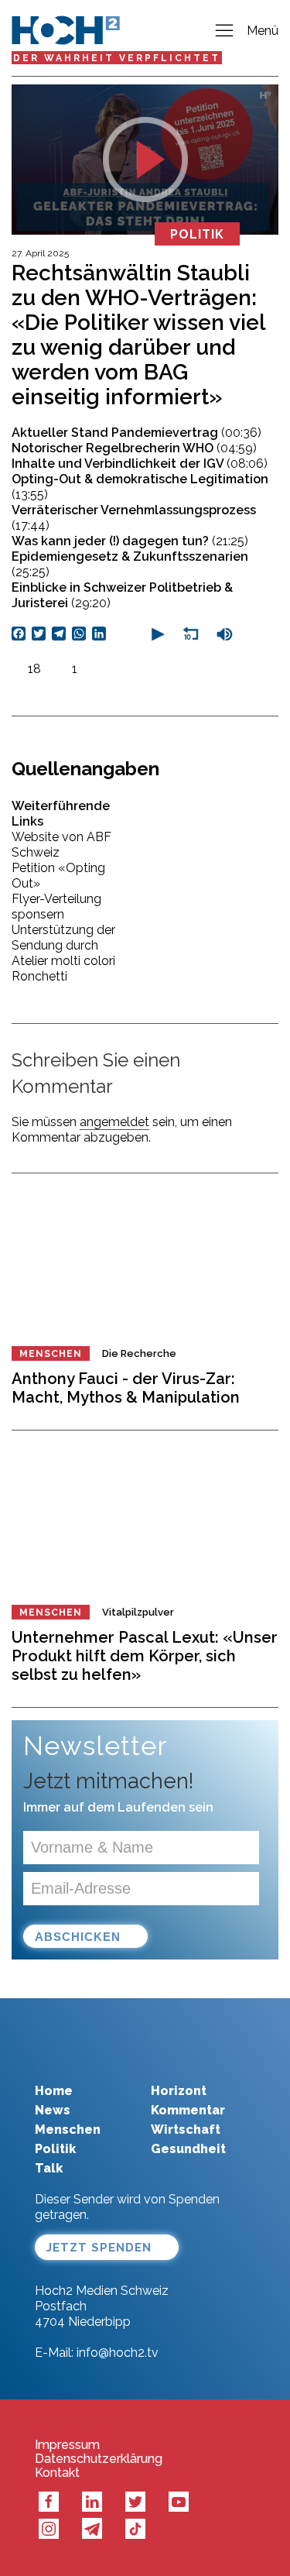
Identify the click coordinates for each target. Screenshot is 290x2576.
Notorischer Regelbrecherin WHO (134, 448)
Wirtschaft (186, 2129)
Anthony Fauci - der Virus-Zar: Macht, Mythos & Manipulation (126, 1388)
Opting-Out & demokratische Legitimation (140, 487)
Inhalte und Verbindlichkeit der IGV (140, 464)
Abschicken (78, 1937)
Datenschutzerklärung (99, 2459)
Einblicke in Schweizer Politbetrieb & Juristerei (122, 595)
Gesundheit (188, 2149)
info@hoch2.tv (118, 2353)
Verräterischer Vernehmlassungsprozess (134, 518)
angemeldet (114, 1122)
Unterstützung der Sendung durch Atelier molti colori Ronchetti (63, 953)
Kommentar (188, 2110)
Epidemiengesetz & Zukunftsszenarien (130, 564)
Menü (263, 31)
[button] (156, 634)
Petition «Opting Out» (58, 876)
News (53, 2110)
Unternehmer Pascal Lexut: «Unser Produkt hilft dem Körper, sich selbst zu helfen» (145, 1656)
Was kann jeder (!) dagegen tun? (130, 541)
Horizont (179, 2091)
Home (54, 2091)
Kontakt (57, 2473)
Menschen (51, 1354)
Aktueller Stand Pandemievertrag (136, 433)
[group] (224, 634)
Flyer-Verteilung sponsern (56, 907)
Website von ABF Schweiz (61, 845)
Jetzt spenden (99, 2248)
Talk (49, 2168)
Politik (55, 2149)
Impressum (67, 2445)
